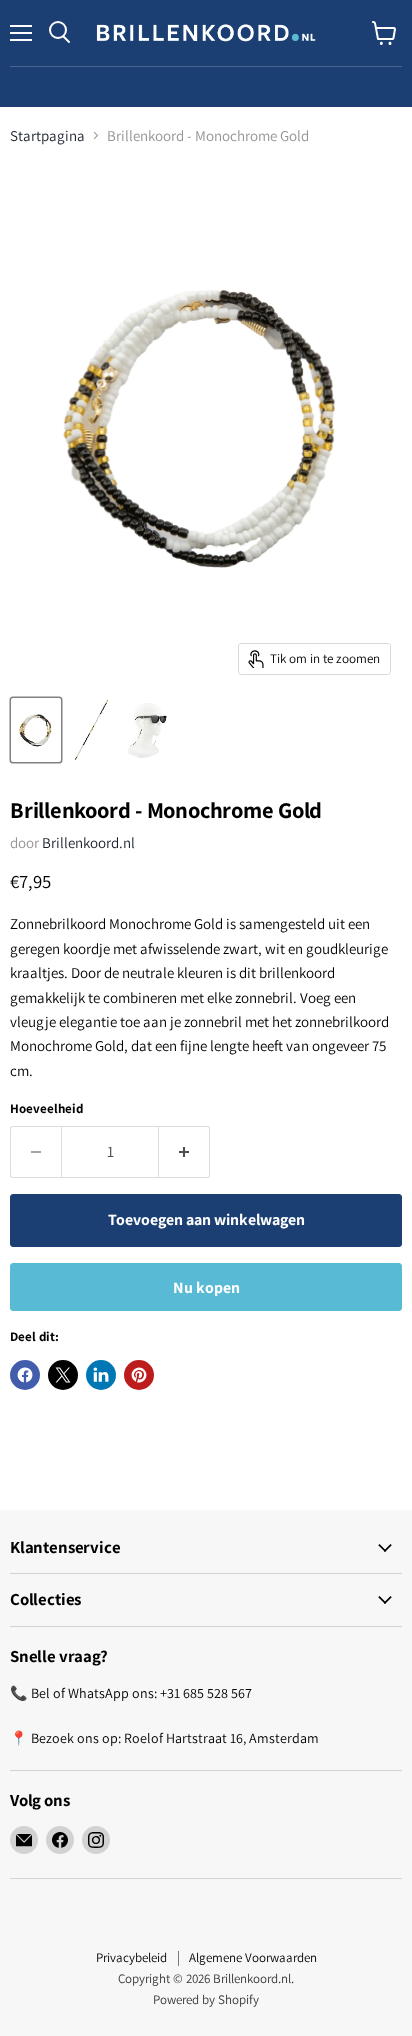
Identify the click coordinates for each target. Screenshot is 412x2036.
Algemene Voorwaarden (253, 1957)
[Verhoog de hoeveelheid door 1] (184, 1152)
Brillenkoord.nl (88, 842)
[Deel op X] (63, 1375)
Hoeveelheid (46, 1108)
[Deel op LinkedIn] (101, 1375)
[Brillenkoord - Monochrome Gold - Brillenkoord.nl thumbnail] (36, 730)
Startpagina (47, 135)
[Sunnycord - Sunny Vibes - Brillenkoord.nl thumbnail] (92, 730)
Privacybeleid (131, 1957)
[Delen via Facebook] (25, 1375)
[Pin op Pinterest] (139, 1375)
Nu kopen (206, 1287)
